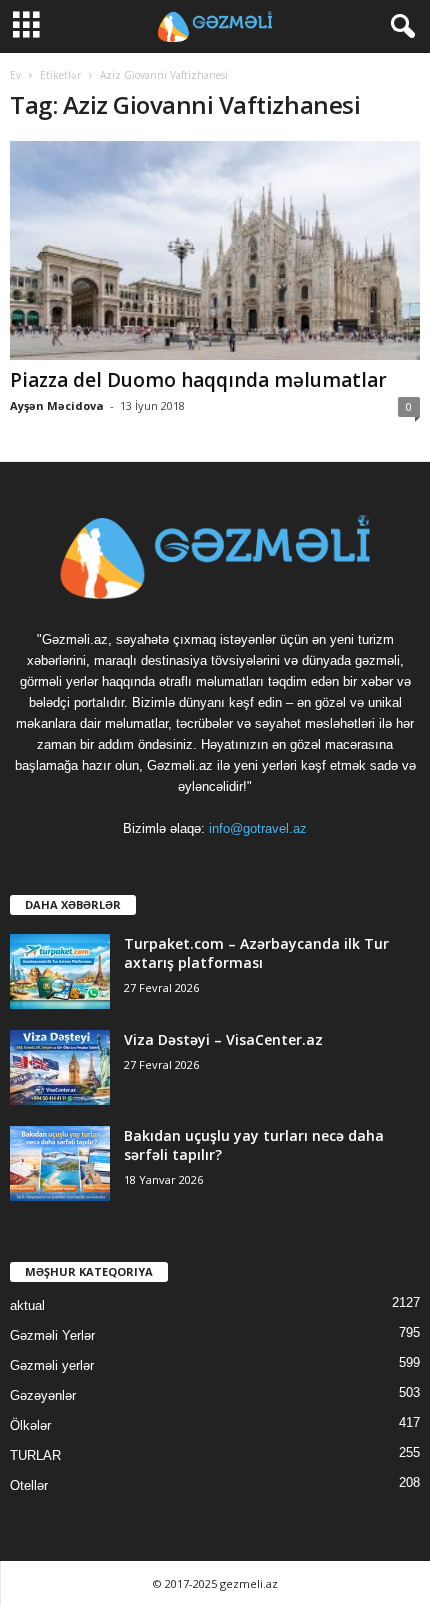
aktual (27, 1305)
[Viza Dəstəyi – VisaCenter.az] (60, 1067)
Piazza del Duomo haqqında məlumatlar (198, 380)
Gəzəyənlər (43, 1395)
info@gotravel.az (258, 828)
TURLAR (35, 1455)
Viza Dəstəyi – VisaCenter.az (223, 1039)
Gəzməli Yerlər (52, 1335)
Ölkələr (30, 1425)
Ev (15, 75)
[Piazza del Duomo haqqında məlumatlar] (215, 250)
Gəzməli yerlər (52, 1365)
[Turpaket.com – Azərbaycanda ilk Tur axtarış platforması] (60, 971)
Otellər (29, 1485)
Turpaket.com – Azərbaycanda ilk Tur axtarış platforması (256, 953)
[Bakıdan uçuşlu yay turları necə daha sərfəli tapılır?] (60, 1163)
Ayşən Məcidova (57, 405)
